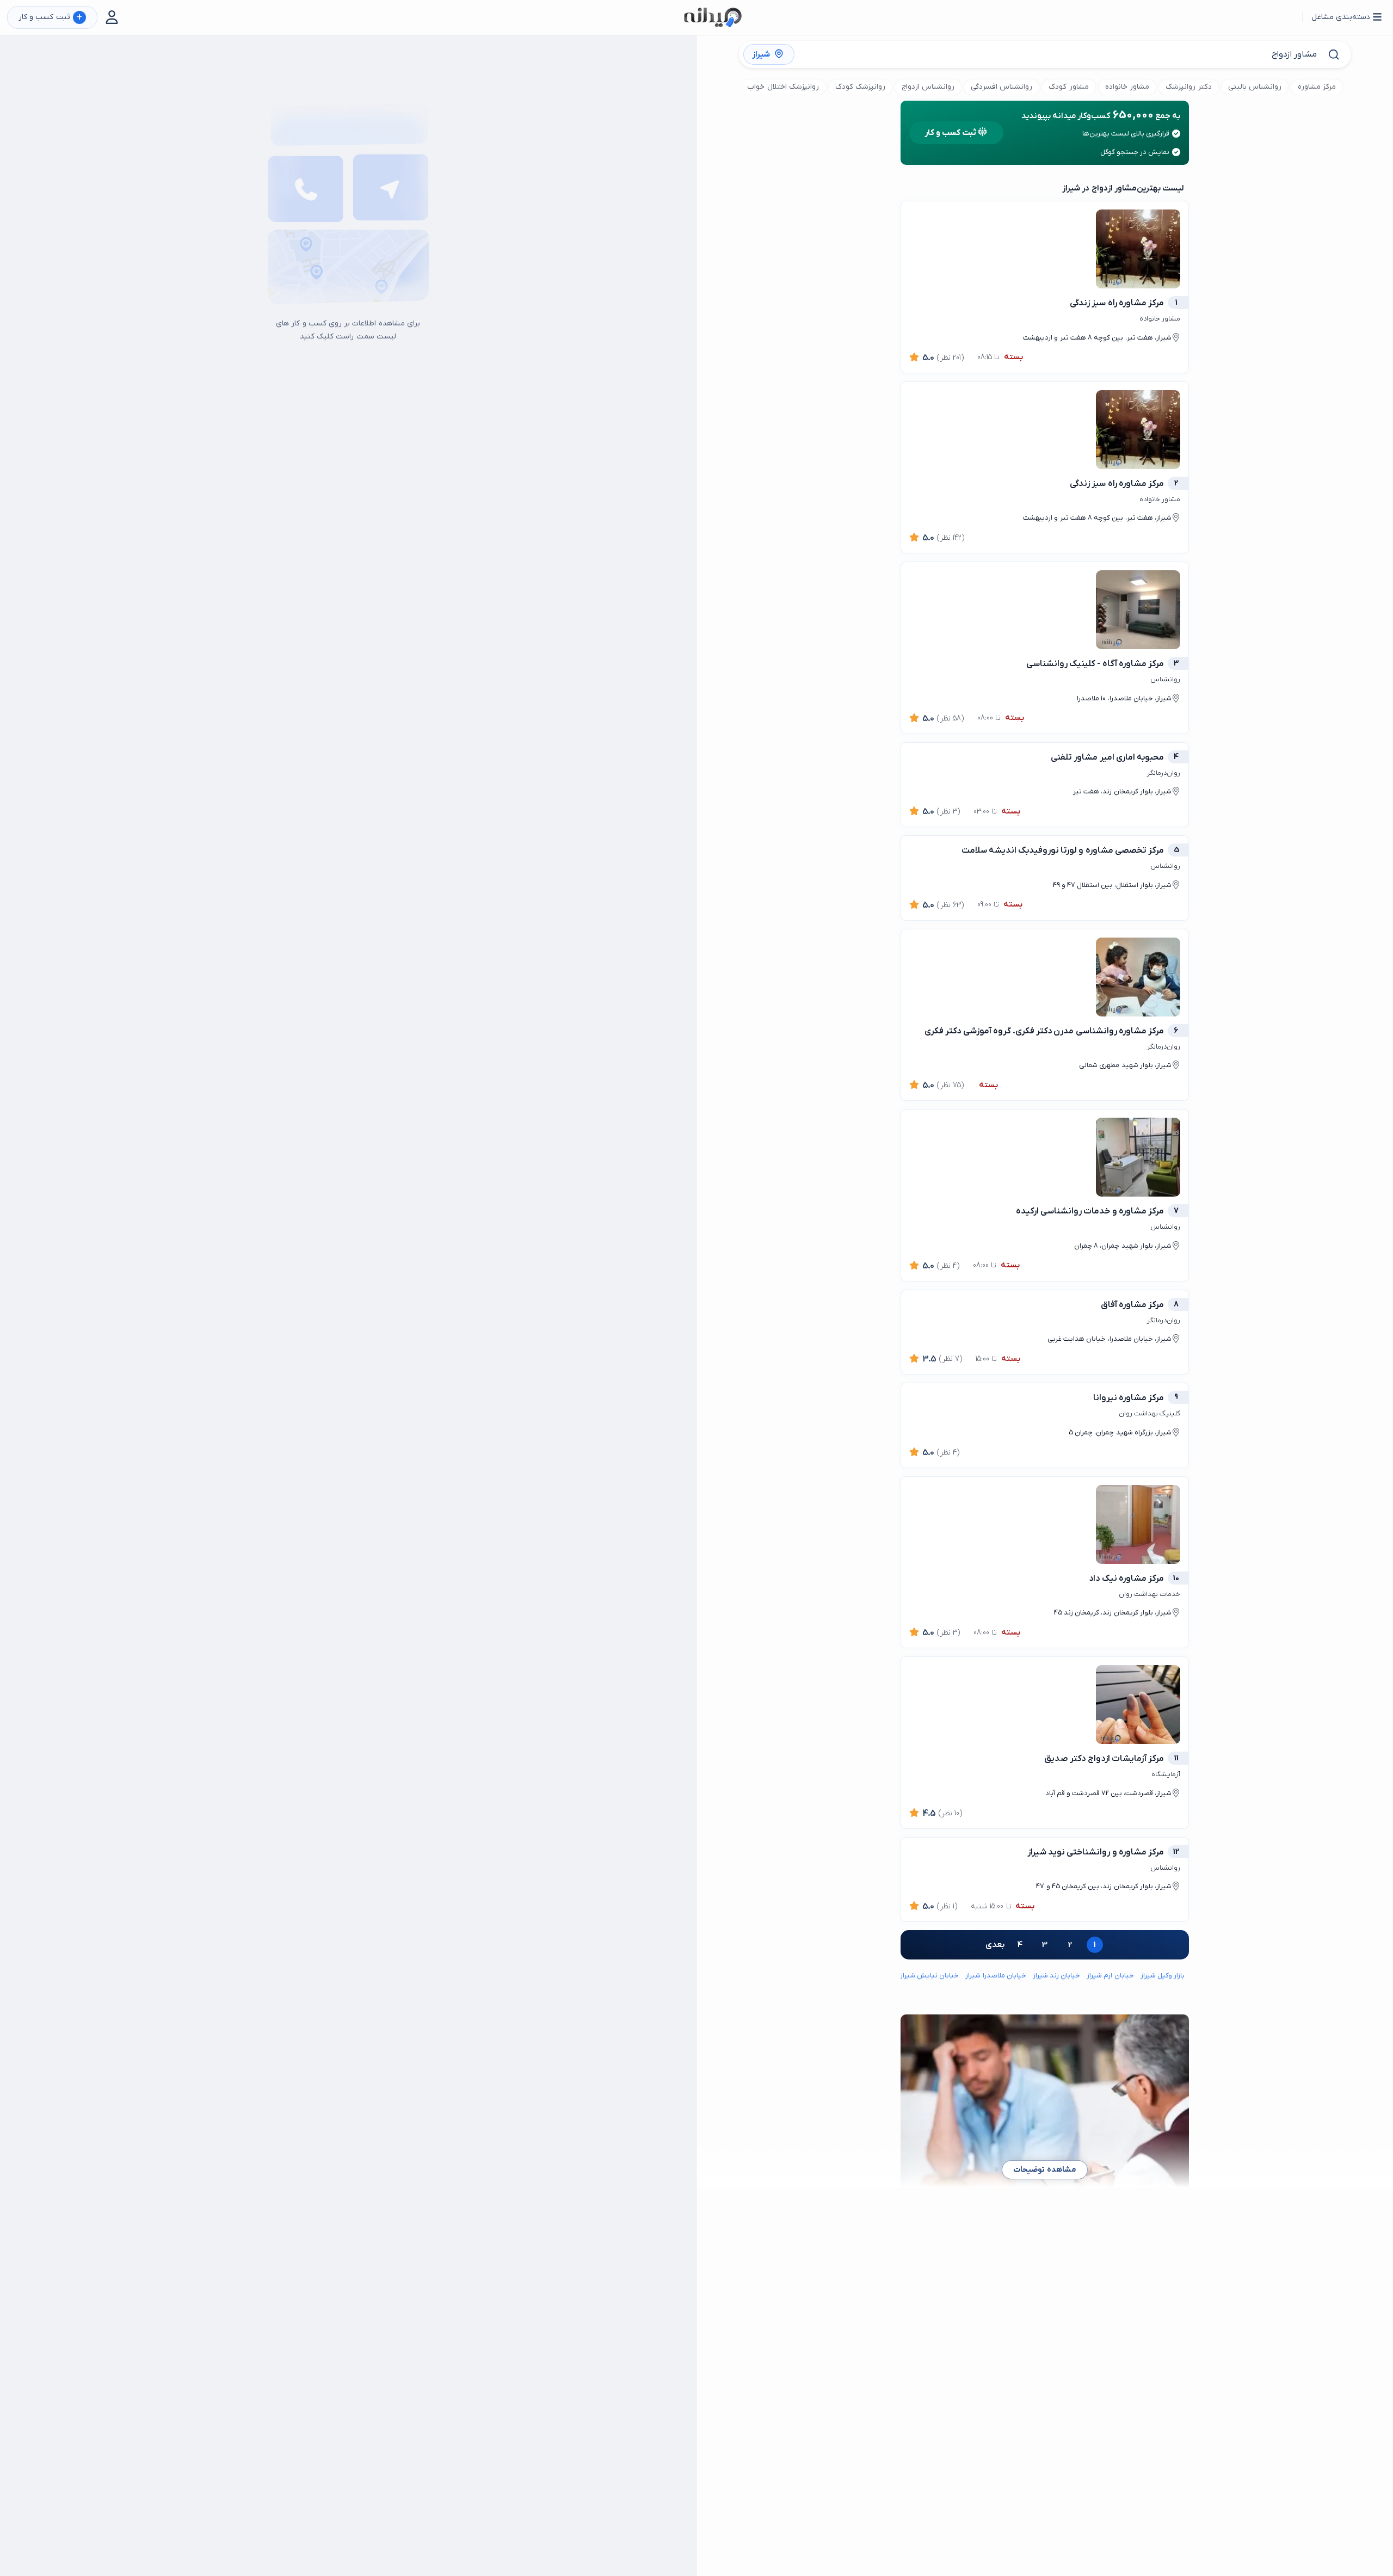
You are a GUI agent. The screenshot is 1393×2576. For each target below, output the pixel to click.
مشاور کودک (1068, 87)
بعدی (995, 1945)
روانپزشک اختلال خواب (783, 87)
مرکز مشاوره (1317, 87)
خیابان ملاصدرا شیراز (996, 1976)
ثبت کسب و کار (50, 18)
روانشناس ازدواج (928, 87)
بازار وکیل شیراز (1163, 1976)
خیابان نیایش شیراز (929, 1976)
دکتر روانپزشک (1189, 87)
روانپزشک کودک (860, 87)
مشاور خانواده (1127, 87)
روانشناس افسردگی (1001, 87)
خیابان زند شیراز (1056, 1976)
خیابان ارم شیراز (1110, 1976)
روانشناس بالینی (1255, 87)
